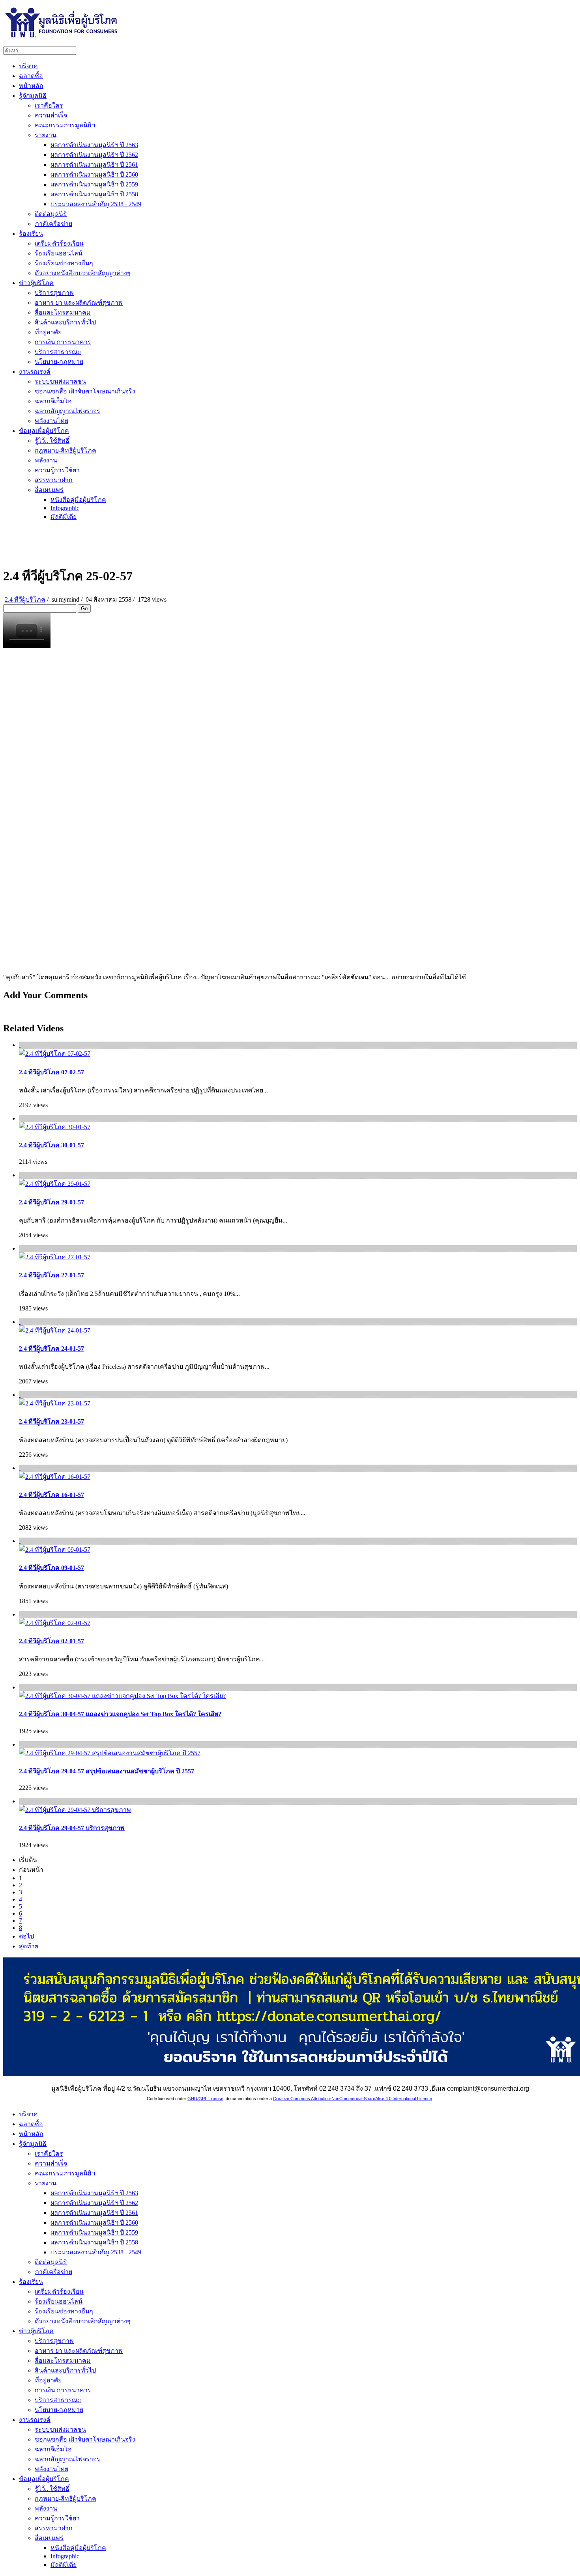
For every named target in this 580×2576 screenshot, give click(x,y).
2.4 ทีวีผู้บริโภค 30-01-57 (51, 1145)
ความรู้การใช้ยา (57, 470)
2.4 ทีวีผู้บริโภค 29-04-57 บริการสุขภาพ (72, 1828)
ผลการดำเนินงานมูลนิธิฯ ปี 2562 (94, 155)
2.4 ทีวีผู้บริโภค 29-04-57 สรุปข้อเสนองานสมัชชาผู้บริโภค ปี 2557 (107, 1771)
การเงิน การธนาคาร (63, 342)
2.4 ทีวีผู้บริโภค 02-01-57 (51, 1641)
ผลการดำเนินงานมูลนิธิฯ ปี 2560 (94, 174)
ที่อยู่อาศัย (48, 332)
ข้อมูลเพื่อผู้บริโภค (44, 431)
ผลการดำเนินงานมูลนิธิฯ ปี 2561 (94, 165)
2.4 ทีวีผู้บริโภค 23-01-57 (51, 1421)
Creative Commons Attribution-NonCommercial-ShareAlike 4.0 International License (353, 2099)
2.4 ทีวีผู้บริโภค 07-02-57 (51, 1072)
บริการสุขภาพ (54, 293)
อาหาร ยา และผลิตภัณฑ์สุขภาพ (79, 303)
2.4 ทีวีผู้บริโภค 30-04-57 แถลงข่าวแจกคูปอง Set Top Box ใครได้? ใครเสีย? (120, 1714)
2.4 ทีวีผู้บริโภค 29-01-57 (51, 1202)
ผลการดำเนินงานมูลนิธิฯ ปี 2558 (94, 194)
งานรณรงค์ (35, 372)
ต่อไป (26, 1936)
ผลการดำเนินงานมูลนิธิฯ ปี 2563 (94, 145)
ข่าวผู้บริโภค (36, 283)
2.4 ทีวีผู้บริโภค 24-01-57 (51, 1349)
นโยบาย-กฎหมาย (59, 362)
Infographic (65, 508)
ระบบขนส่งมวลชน (60, 381)
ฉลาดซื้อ (31, 76)
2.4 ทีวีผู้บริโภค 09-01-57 (51, 1568)
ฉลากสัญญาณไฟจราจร (67, 411)
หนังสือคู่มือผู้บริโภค (78, 500)
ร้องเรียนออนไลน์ (59, 253)
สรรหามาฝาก (54, 480)
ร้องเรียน (31, 234)
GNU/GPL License (205, 2099)
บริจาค (28, 66)
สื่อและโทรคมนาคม (63, 312)
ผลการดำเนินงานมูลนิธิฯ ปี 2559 (94, 184)
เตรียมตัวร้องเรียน (59, 243)
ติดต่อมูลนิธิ (51, 214)
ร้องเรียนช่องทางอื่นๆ (64, 263)
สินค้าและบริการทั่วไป (65, 322)
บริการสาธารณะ (58, 352)
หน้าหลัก (31, 86)
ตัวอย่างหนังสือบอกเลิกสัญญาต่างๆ (83, 273)
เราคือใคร (49, 105)
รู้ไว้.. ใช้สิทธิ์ (52, 441)
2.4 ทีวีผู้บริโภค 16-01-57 (51, 1495)
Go (84, 609)
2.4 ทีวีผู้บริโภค (25, 599)
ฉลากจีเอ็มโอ (53, 401)
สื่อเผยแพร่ (49, 490)
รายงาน (46, 135)
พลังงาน (46, 460)
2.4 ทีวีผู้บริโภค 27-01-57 (51, 1275)
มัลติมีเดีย (64, 517)
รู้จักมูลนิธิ (33, 96)
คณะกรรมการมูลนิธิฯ (65, 125)
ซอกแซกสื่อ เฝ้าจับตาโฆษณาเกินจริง (85, 391)
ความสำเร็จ (51, 115)
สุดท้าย (29, 1946)
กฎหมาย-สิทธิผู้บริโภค (65, 450)
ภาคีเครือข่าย (53, 224)
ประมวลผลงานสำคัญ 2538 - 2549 (96, 204)
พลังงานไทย (51, 421)
